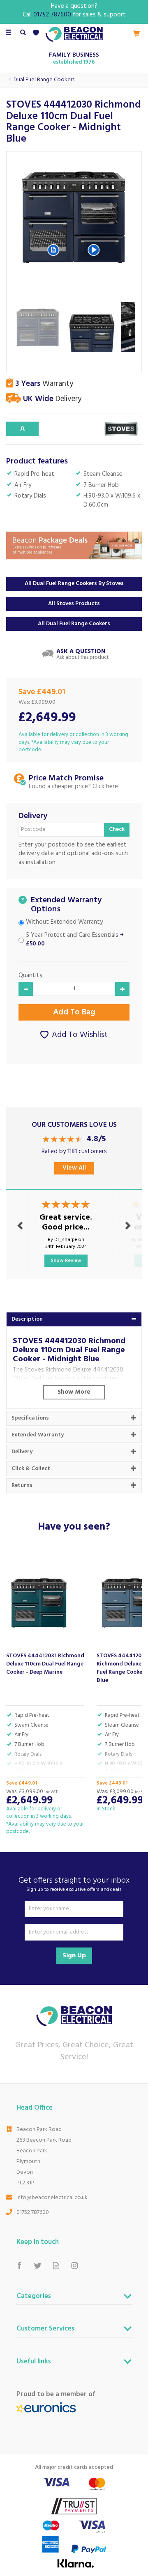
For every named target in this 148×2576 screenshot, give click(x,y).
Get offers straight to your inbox (74, 1884)
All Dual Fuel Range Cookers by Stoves (74, 584)
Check (117, 829)
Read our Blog (56, 2265)
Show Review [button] (66, 1261)
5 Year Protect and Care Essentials (75, 940)
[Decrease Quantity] (26, 989)
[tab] (74, 1319)
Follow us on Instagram (75, 2265)
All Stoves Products (74, 604)
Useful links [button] (34, 2363)
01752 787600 (33, 2212)
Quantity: (31, 976)
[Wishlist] (38, 33)
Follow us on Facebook (19, 2265)
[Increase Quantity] (122, 989)
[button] (53, 250)
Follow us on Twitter (38, 2265)
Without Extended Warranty (64, 922)
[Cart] (136, 33)
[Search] (23, 33)
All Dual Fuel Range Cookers (74, 624)
